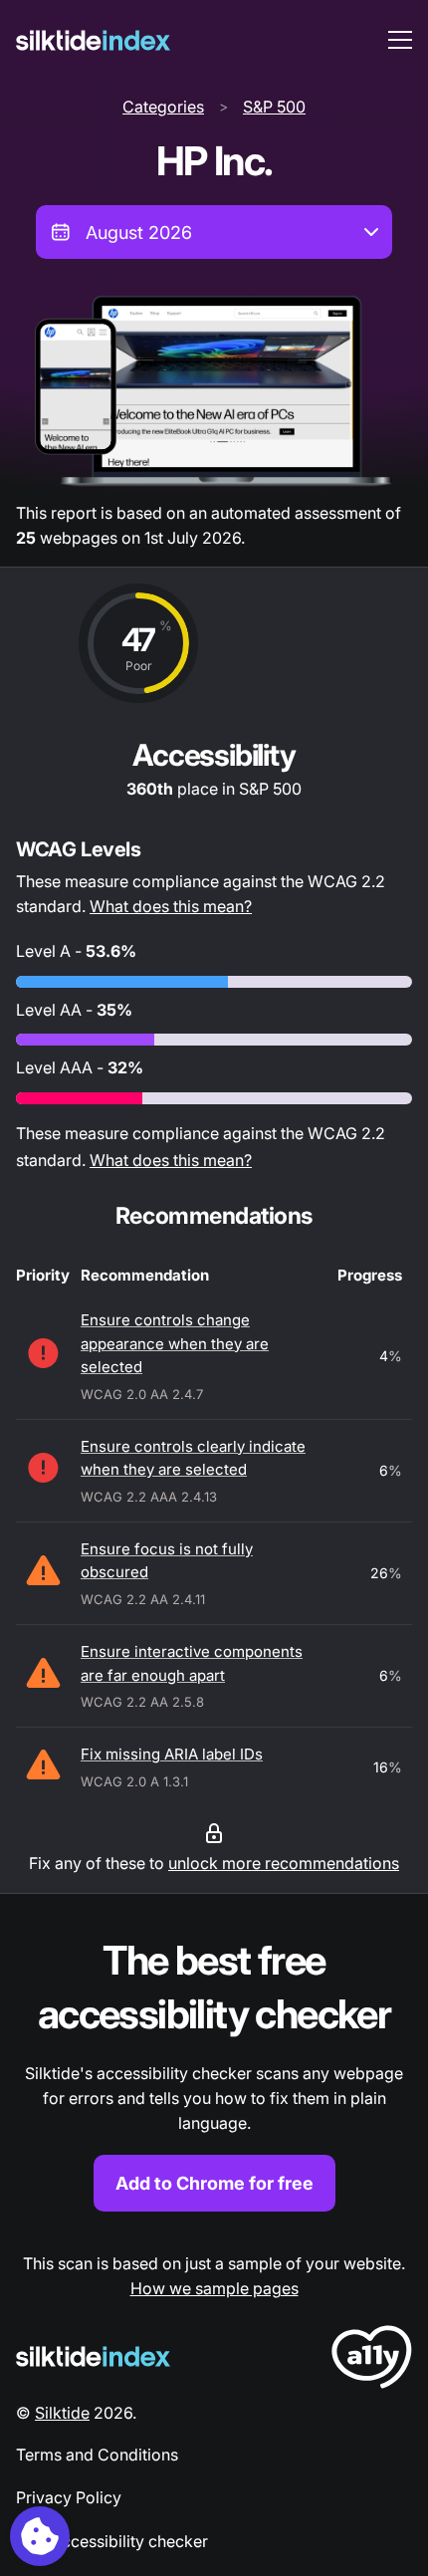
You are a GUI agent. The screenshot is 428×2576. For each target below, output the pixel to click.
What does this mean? (171, 906)
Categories (163, 107)
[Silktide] (93, 40)
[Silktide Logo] (93, 2356)
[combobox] (214, 232)
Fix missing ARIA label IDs (172, 1754)
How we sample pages (214, 2288)
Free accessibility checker (112, 2541)
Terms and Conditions (97, 2455)
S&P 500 (274, 107)
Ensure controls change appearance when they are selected (175, 1343)
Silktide (62, 2413)
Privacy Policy (69, 2497)
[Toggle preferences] (40, 2536)
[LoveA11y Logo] (372, 2360)
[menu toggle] (400, 40)
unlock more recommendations (284, 1863)
